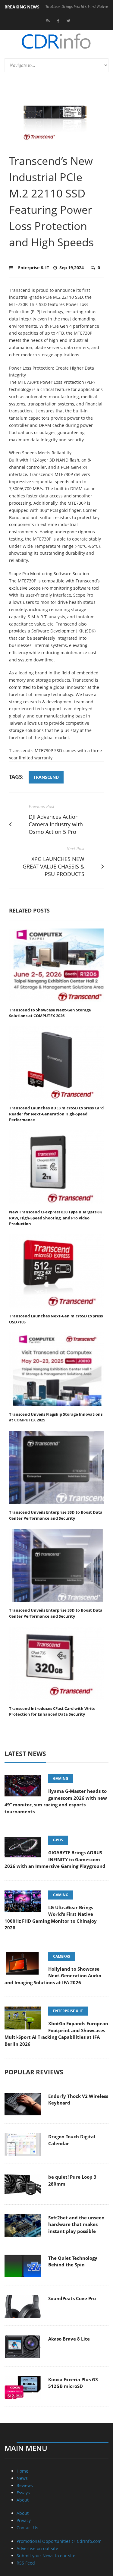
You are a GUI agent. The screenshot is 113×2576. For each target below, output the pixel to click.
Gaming (61, 1778)
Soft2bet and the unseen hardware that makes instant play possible (76, 2224)
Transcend (46, 777)
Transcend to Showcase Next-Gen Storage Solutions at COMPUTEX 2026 (50, 1013)
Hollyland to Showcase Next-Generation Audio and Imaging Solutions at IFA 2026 (53, 1976)
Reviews (25, 2485)
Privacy (24, 2520)
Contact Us (27, 2528)
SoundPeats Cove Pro (72, 2298)
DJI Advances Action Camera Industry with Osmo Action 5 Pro (56, 824)
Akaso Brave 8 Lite (69, 2339)
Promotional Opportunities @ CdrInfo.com (59, 2541)
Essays (23, 2493)
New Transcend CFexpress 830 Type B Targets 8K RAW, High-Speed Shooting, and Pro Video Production (56, 1218)
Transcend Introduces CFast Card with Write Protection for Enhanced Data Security (52, 1711)
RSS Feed (26, 2563)
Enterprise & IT (34, 268)
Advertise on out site (37, 2548)
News (22, 2478)
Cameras (62, 1956)
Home (22, 2471)
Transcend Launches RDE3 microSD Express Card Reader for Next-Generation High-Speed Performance (56, 1114)
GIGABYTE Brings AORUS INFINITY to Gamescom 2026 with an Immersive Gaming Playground (55, 1859)
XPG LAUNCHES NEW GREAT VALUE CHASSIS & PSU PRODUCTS (53, 866)
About (23, 2500)
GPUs (58, 1840)
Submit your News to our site (46, 2556)
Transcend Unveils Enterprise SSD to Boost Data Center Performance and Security (56, 1515)
